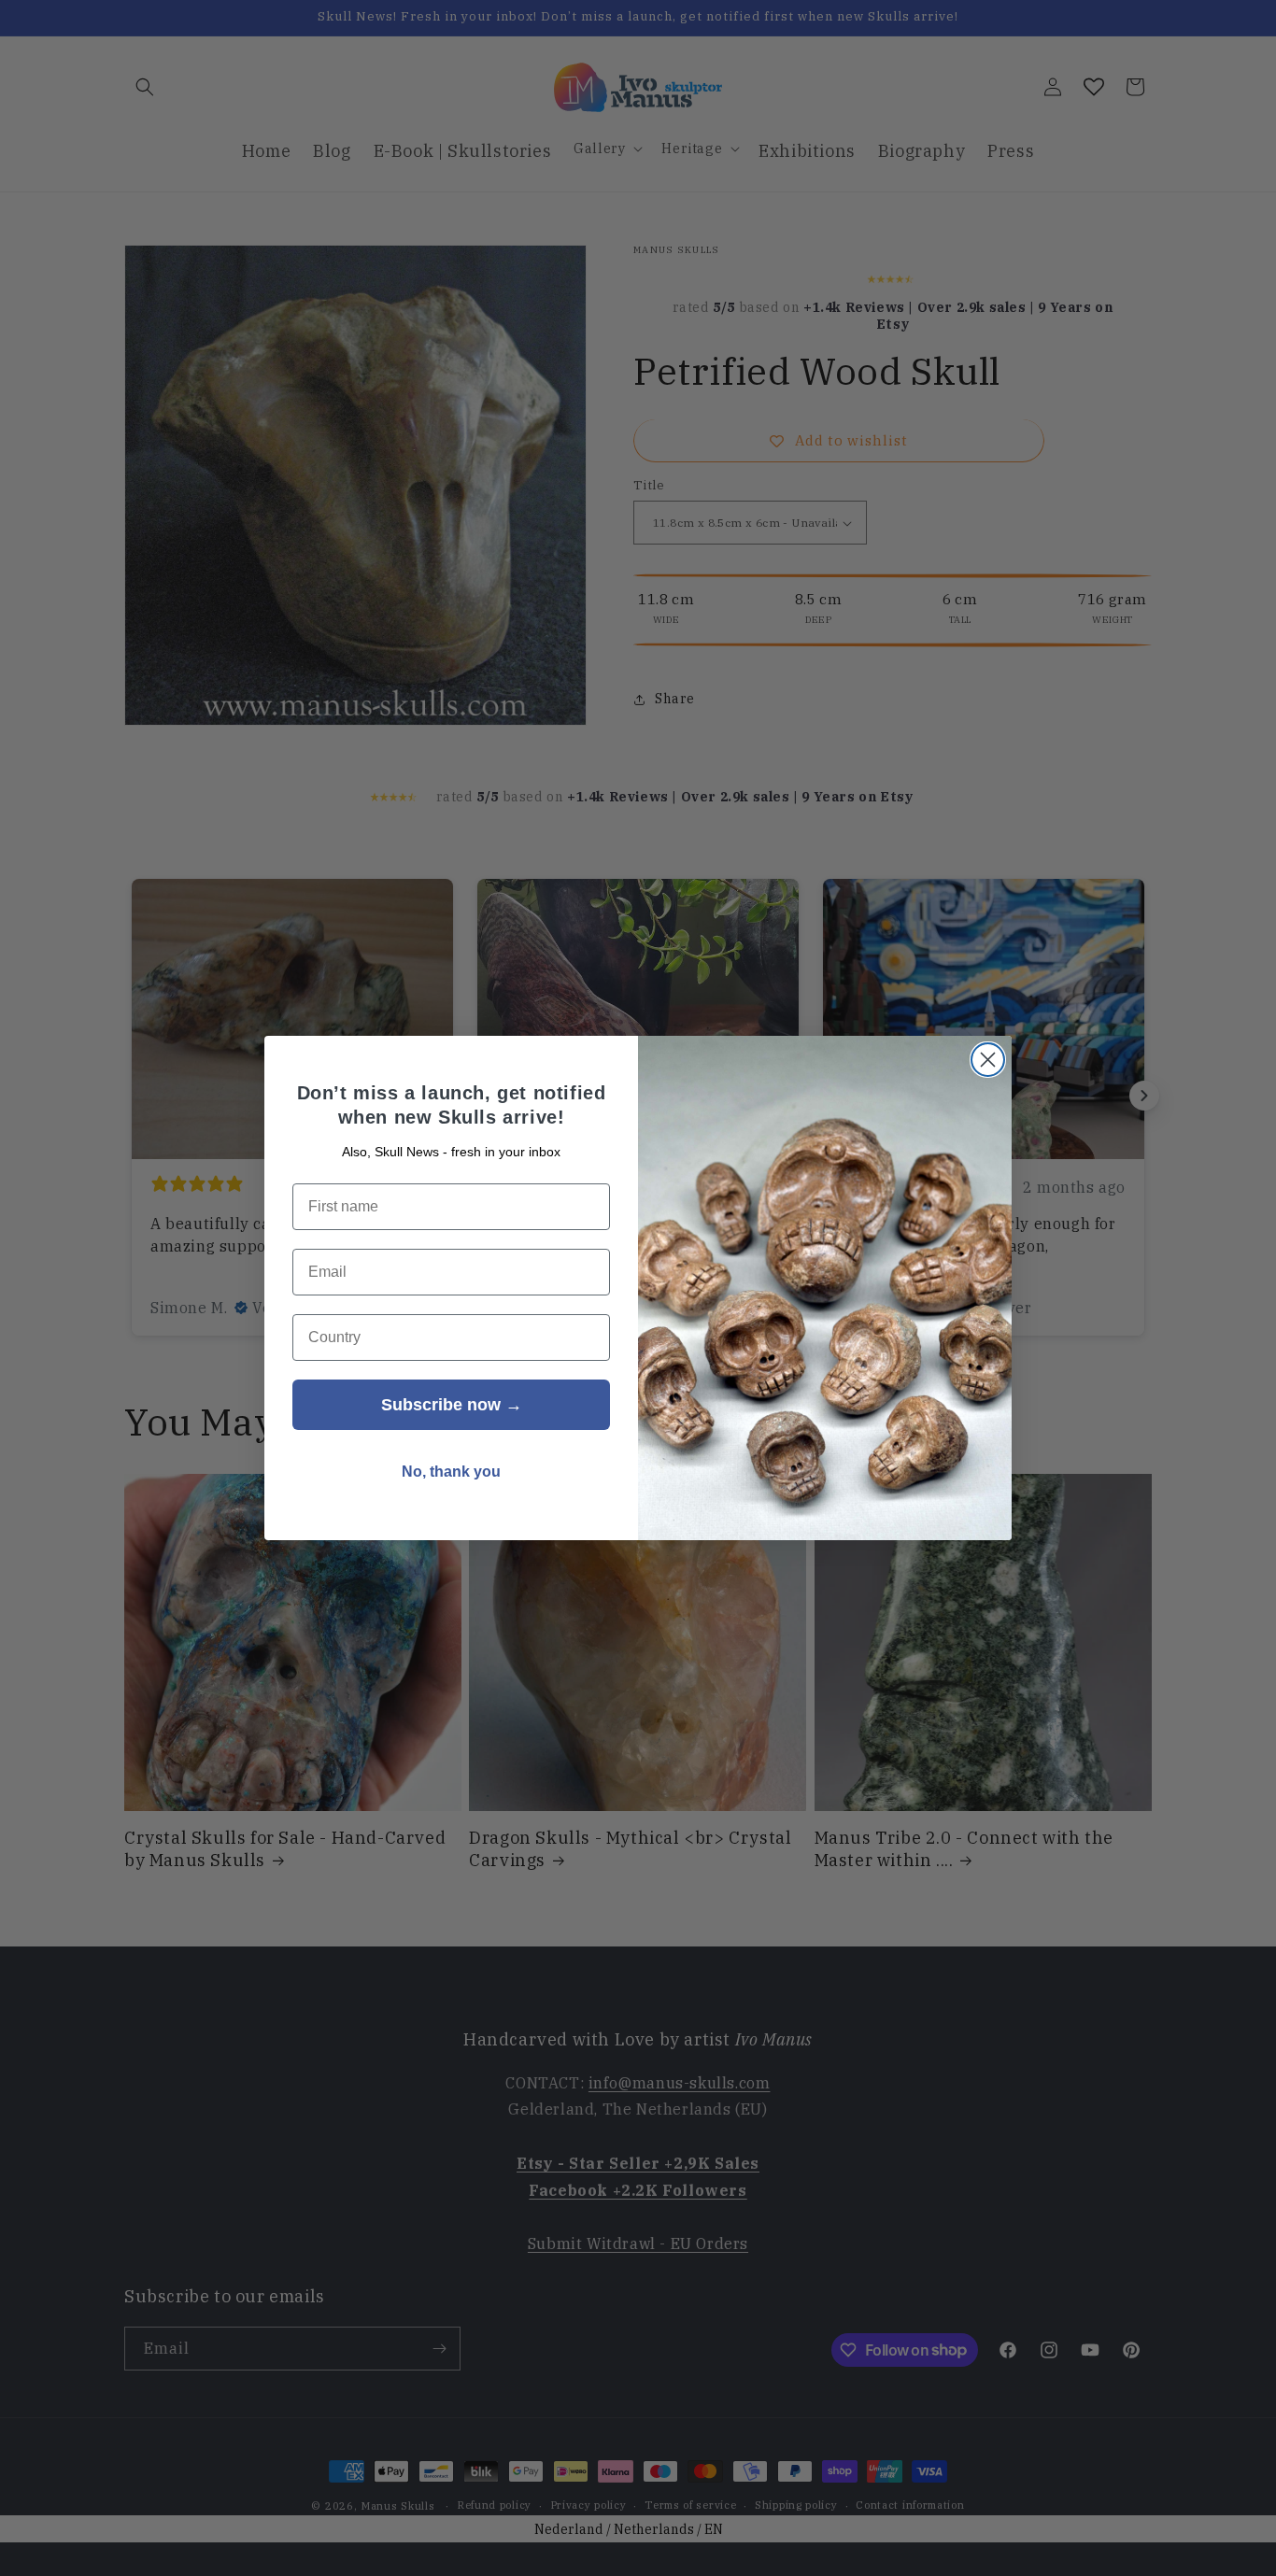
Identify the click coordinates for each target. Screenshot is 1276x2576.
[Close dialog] (988, 1060)
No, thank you (451, 1472)
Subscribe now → (452, 1405)
